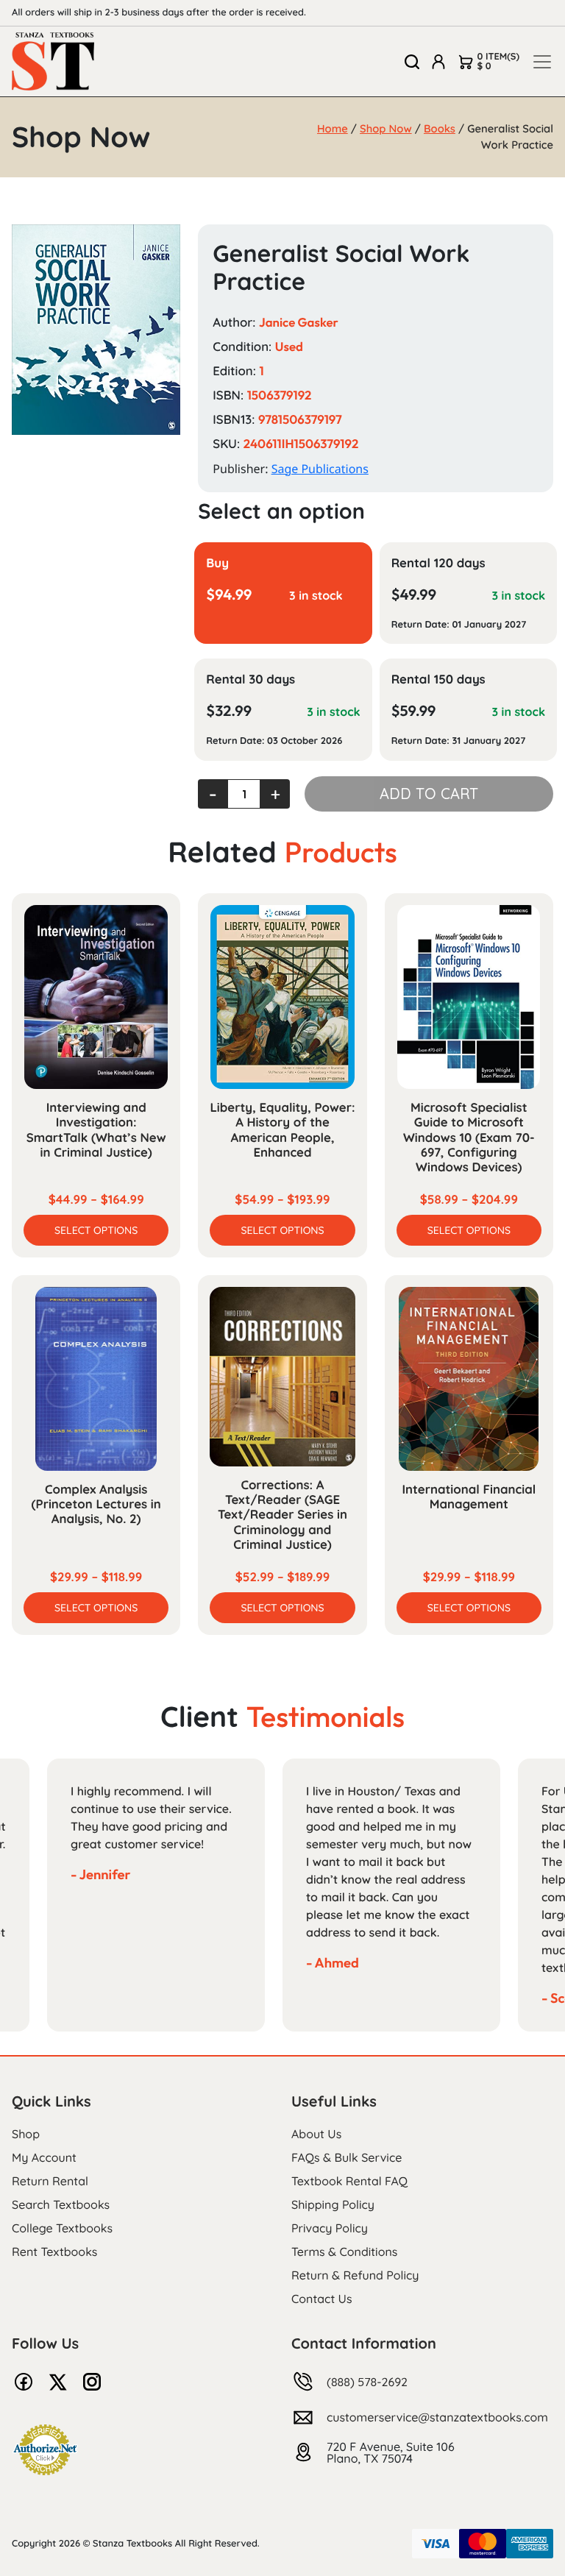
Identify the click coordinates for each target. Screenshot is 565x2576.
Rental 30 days (250, 680)
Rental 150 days (438, 680)
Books (440, 128)
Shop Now (386, 128)
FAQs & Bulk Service (347, 2157)
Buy (217, 563)
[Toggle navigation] (542, 62)
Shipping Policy (333, 2204)
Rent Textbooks (54, 2252)
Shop (26, 2134)
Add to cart (429, 794)
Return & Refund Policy (355, 2275)
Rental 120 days (438, 563)
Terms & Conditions (344, 2252)
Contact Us (322, 2299)
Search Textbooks (61, 2204)
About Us (316, 2134)
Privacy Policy (330, 2228)
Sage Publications (320, 469)
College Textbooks (62, 2228)
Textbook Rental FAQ (349, 2181)
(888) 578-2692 (367, 2382)
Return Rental (50, 2181)
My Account (44, 2157)
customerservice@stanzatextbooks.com (437, 2417)
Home (333, 128)
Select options (96, 1230)
